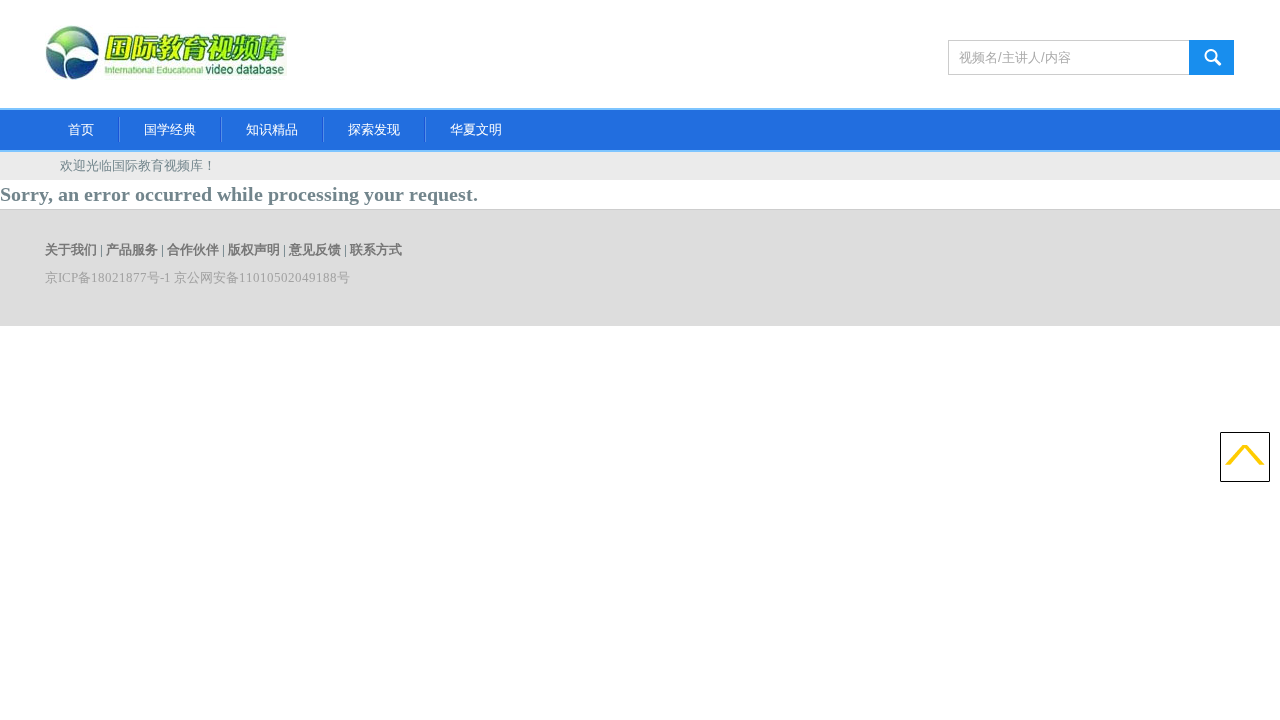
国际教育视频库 (166, 35)
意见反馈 (315, 249)
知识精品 (272, 129)
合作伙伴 (193, 249)
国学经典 (170, 129)
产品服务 (132, 249)
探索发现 (374, 129)
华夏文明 (476, 129)
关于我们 (71, 249)
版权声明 (254, 249)
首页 (81, 129)
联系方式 (376, 249)
